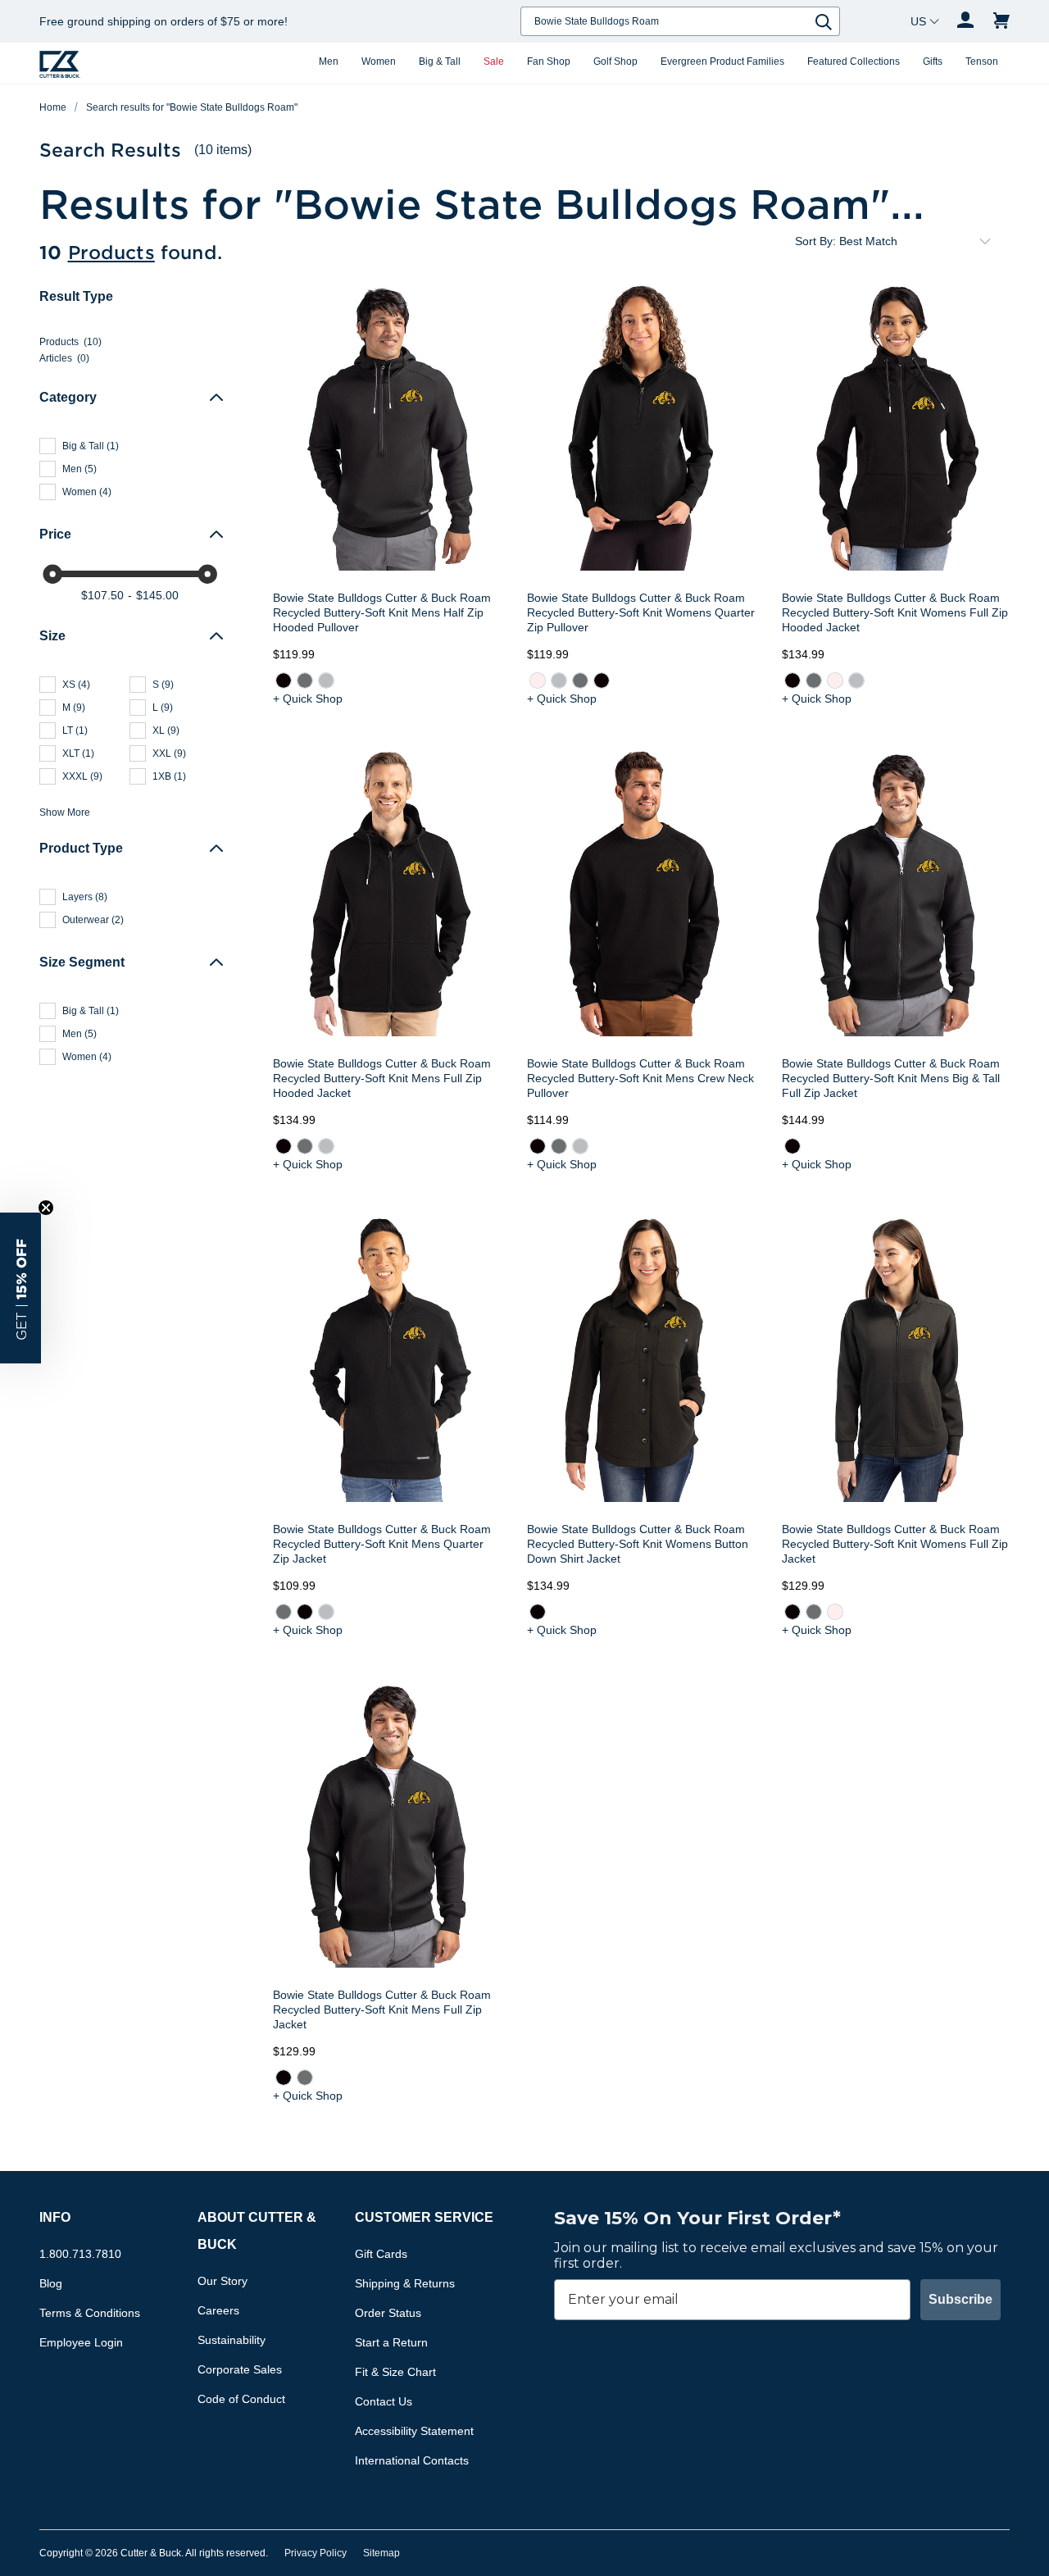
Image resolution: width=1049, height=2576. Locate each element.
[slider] (52, 574)
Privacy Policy (316, 2553)
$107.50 (102, 595)
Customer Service (424, 2217)
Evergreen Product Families (722, 61)
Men (329, 61)
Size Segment (82, 962)
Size (52, 636)
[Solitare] (326, 680)
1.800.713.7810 (80, 2254)
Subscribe (960, 2299)
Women (379, 61)
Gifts (933, 61)
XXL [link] (169, 753)
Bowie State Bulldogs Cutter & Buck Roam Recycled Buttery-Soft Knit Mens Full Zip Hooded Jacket (382, 1078)
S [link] (163, 685)
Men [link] (79, 469)
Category (68, 397)
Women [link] (87, 492)
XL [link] (166, 730)
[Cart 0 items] (1001, 21)
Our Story (223, 2281)
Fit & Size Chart (395, 2372)
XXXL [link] (82, 776)
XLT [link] (78, 753)
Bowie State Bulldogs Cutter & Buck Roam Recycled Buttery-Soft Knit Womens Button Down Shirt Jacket (638, 1544)
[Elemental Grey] (305, 680)
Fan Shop (549, 61)
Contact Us (384, 2401)
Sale (494, 61)
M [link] (74, 708)
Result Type (76, 296)
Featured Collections (854, 61)
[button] (20, 1288)
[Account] (965, 21)
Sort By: (815, 241)
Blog (51, 2283)
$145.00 (157, 595)
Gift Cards (381, 2254)
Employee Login (81, 2342)
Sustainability (232, 2340)
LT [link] (75, 730)
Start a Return (391, 2342)
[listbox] (918, 241)
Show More (65, 812)
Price (55, 534)
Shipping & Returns (405, 2283)
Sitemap (381, 2553)
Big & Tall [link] (91, 446)
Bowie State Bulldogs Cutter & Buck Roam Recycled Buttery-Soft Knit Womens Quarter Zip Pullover (641, 612)
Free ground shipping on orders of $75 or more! (163, 21)
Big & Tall (440, 61)
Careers (218, 2310)
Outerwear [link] (93, 920)
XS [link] (76, 685)
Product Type (81, 848)
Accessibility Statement (414, 2431)
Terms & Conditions (90, 2313)
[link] (284, 680)
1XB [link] (169, 776)
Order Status (388, 2313)
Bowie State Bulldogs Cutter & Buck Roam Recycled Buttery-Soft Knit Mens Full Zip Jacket (382, 2009)
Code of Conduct (241, 2399)
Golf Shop (615, 61)
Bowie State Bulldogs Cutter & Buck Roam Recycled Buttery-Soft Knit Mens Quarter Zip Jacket (382, 1544)
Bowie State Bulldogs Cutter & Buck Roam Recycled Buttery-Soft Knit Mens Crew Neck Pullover (640, 1078)
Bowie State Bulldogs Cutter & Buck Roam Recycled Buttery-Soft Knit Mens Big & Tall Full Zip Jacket (891, 1078)
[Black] (284, 680)
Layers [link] (85, 897)
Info (55, 2217)
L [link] (163, 708)
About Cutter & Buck (257, 2231)
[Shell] (538, 680)
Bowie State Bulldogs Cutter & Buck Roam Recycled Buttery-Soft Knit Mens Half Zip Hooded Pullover (382, 612)
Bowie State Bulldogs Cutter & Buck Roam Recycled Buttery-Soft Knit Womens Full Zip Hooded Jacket (895, 612)
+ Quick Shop (308, 699)
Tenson (982, 61)
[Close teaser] (46, 1208)
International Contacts (412, 2460)
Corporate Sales (240, 2369)
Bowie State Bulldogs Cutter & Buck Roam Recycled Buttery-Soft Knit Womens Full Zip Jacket (895, 1544)
